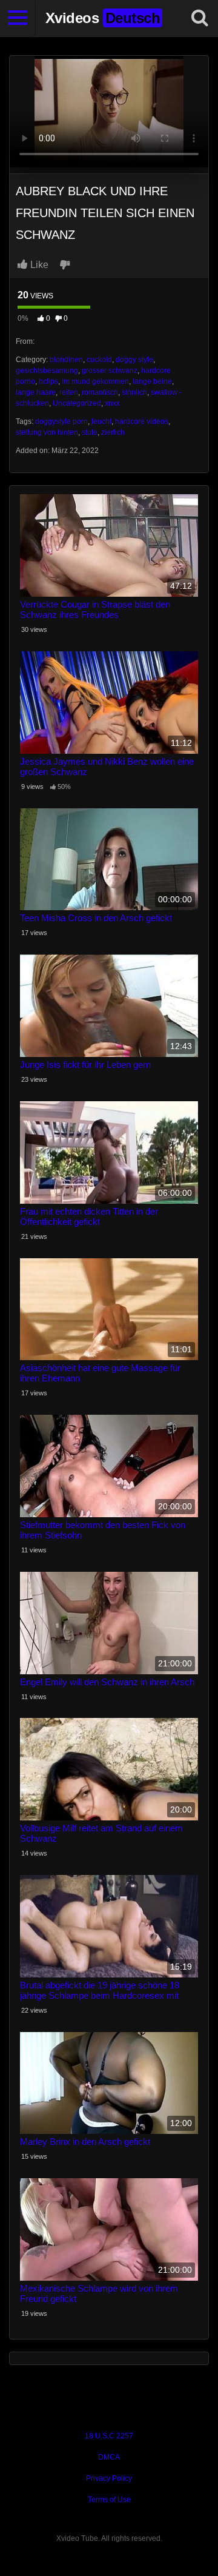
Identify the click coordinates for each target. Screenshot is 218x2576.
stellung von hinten (47, 432)
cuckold (99, 360)
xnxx (112, 403)
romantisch (100, 392)
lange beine (152, 381)
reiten (69, 392)
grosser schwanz (110, 371)
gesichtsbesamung (47, 371)
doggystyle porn (61, 421)
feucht (101, 421)
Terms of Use (109, 2500)
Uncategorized (77, 403)
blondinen (66, 360)
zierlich (113, 432)
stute (90, 432)
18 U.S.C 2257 (109, 2436)
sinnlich (134, 392)
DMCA (109, 2457)
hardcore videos (142, 421)
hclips (48, 381)
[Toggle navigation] (18, 18)
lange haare (36, 392)
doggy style (134, 360)
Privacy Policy (109, 2478)
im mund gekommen (95, 381)
